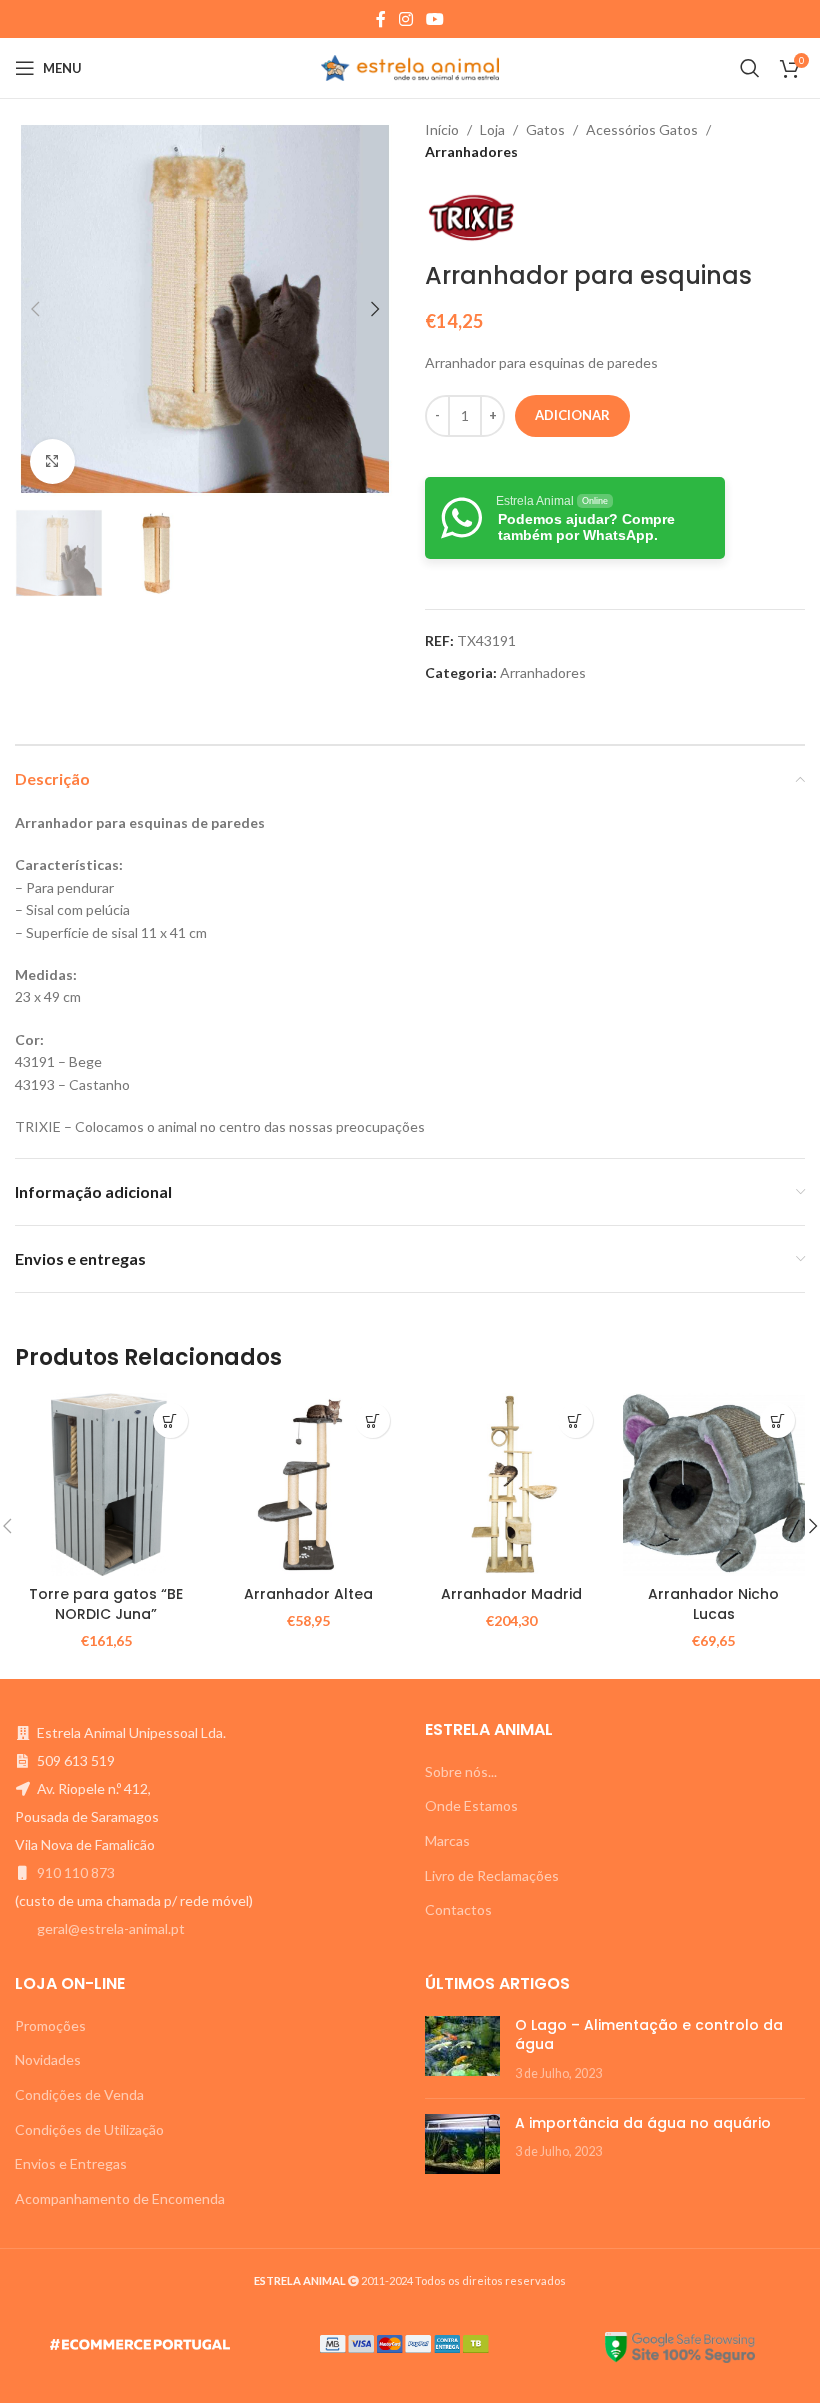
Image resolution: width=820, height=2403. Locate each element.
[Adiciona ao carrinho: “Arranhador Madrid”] (575, 1420)
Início (442, 129)
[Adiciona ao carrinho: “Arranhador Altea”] (372, 1420)
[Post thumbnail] (462, 2049)
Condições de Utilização (89, 2129)
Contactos (458, 1909)
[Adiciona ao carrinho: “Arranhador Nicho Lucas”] (777, 1420)
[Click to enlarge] (52, 461)
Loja (492, 129)
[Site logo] (410, 66)
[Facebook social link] (380, 19)
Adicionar (572, 415)
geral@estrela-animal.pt (111, 1928)
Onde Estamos (471, 1805)
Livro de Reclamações (492, 1875)
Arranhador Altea (308, 1594)
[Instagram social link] (405, 19)
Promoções (50, 2025)
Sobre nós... (461, 1771)
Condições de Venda (79, 2094)
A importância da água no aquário (643, 2123)
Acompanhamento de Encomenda (120, 2198)
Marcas (447, 1840)
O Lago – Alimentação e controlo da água (649, 2035)
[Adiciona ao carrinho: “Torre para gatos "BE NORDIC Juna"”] (170, 1420)
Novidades (48, 2059)
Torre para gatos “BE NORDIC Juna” (106, 1604)
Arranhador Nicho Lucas (713, 1604)
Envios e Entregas (71, 2163)
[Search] (750, 68)
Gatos (545, 129)
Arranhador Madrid (511, 1594)
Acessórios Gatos (642, 129)
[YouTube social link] (435, 19)
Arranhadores (471, 151)
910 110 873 (76, 1872)
